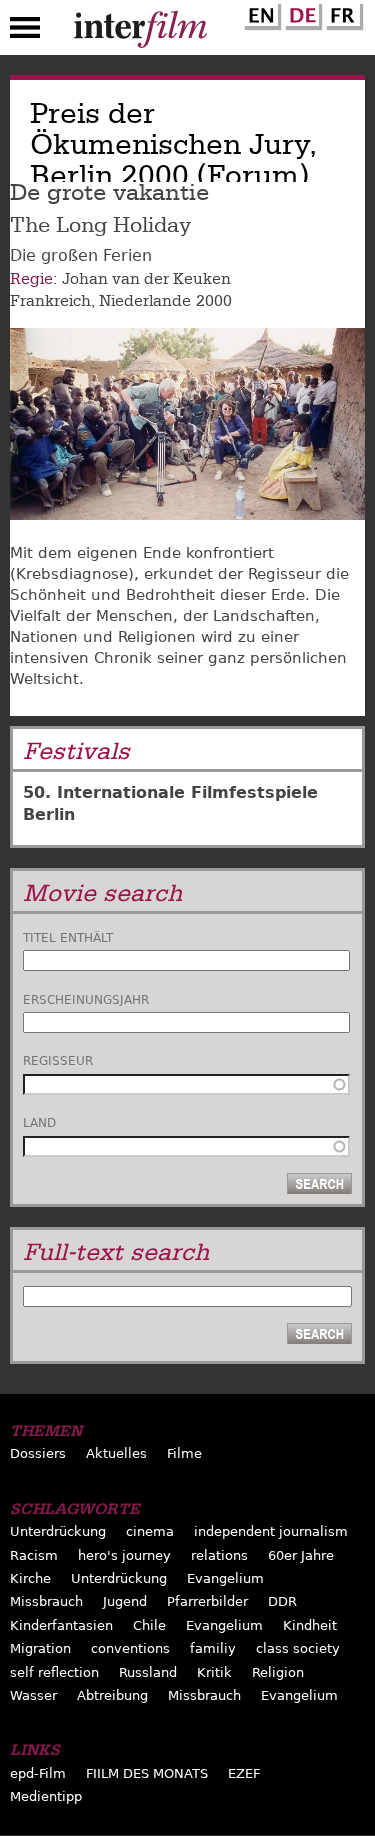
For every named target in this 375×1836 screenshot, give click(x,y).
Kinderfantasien (61, 1625)
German (301, 13)
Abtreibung (112, 1695)
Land (39, 1123)
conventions (130, 1648)
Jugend (125, 1601)
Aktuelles (116, 1453)
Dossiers (38, 1453)
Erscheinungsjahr (86, 1000)
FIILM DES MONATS (147, 1773)
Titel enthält (68, 938)
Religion (278, 1672)
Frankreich (50, 301)
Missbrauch (46, 1601)
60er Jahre (301, 1555)
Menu (25, 32)
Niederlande (145, 301)
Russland (148, 1672)
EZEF (244, 1773)
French (342, 13)
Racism (34, 1555)
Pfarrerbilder (207, 1601)
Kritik (214, 1672)
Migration (40, 1648)
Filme (184, 1453)
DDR (282, 1601)
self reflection (54, 1672)
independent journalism (271, 1531)
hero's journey (124, 1555)
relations (219, 1555)
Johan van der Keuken (146, 279)
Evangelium (225, 1578)
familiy (213, 1648)
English (260, 13)
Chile (149, 1625)
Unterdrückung (58, 1531)
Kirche (30, 1578)
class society (298, 1648)
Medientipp (46, 1796)
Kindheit (310, 1625)
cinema (150, 1531)
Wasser (33, 1695)
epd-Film (38, 1773)
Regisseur (58, 1061)
